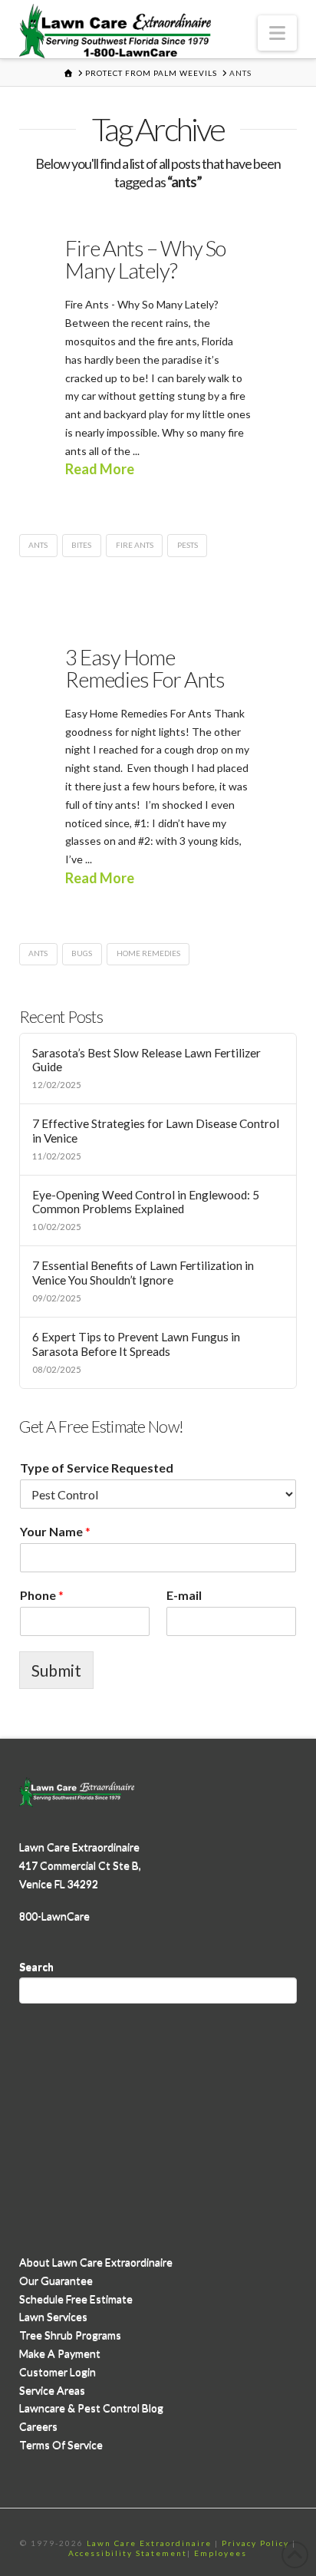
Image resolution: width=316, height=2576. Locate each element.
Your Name (55, 1531)
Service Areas (52, 2390)
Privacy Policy (255, 2543)
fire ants (135, 545)
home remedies (148, 953)
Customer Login (58, 2372)
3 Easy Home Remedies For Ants (145, 668)
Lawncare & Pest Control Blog (91, 2408)
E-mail (184, 1595)
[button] (277, 33)
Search (36, 1966)
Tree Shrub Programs (70, 2335)
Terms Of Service (61, 2444)
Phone (42, 1595)
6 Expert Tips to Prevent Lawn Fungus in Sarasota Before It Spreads (136, 1344)
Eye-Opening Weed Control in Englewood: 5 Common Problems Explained (146, 1202)
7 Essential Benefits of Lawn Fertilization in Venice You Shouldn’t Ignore (143, 1273)
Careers (38, 2426)
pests (188, 545)
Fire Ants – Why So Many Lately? (145, 259)
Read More (100, 469)
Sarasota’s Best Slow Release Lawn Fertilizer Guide (146, 1060)
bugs (82, 953)
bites (81, 545)
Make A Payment (60, 2353)
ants (38, 545)
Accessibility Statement (128, 2553)
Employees (221, 2553)
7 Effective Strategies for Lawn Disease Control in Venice (156, 1131)
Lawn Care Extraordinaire (149, 2543)
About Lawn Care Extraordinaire (96, 2262)
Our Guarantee (56, 2280)
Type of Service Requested (97, 1468)
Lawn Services (53, 2316)
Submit (56, 1670)
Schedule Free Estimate (76, 2299)
